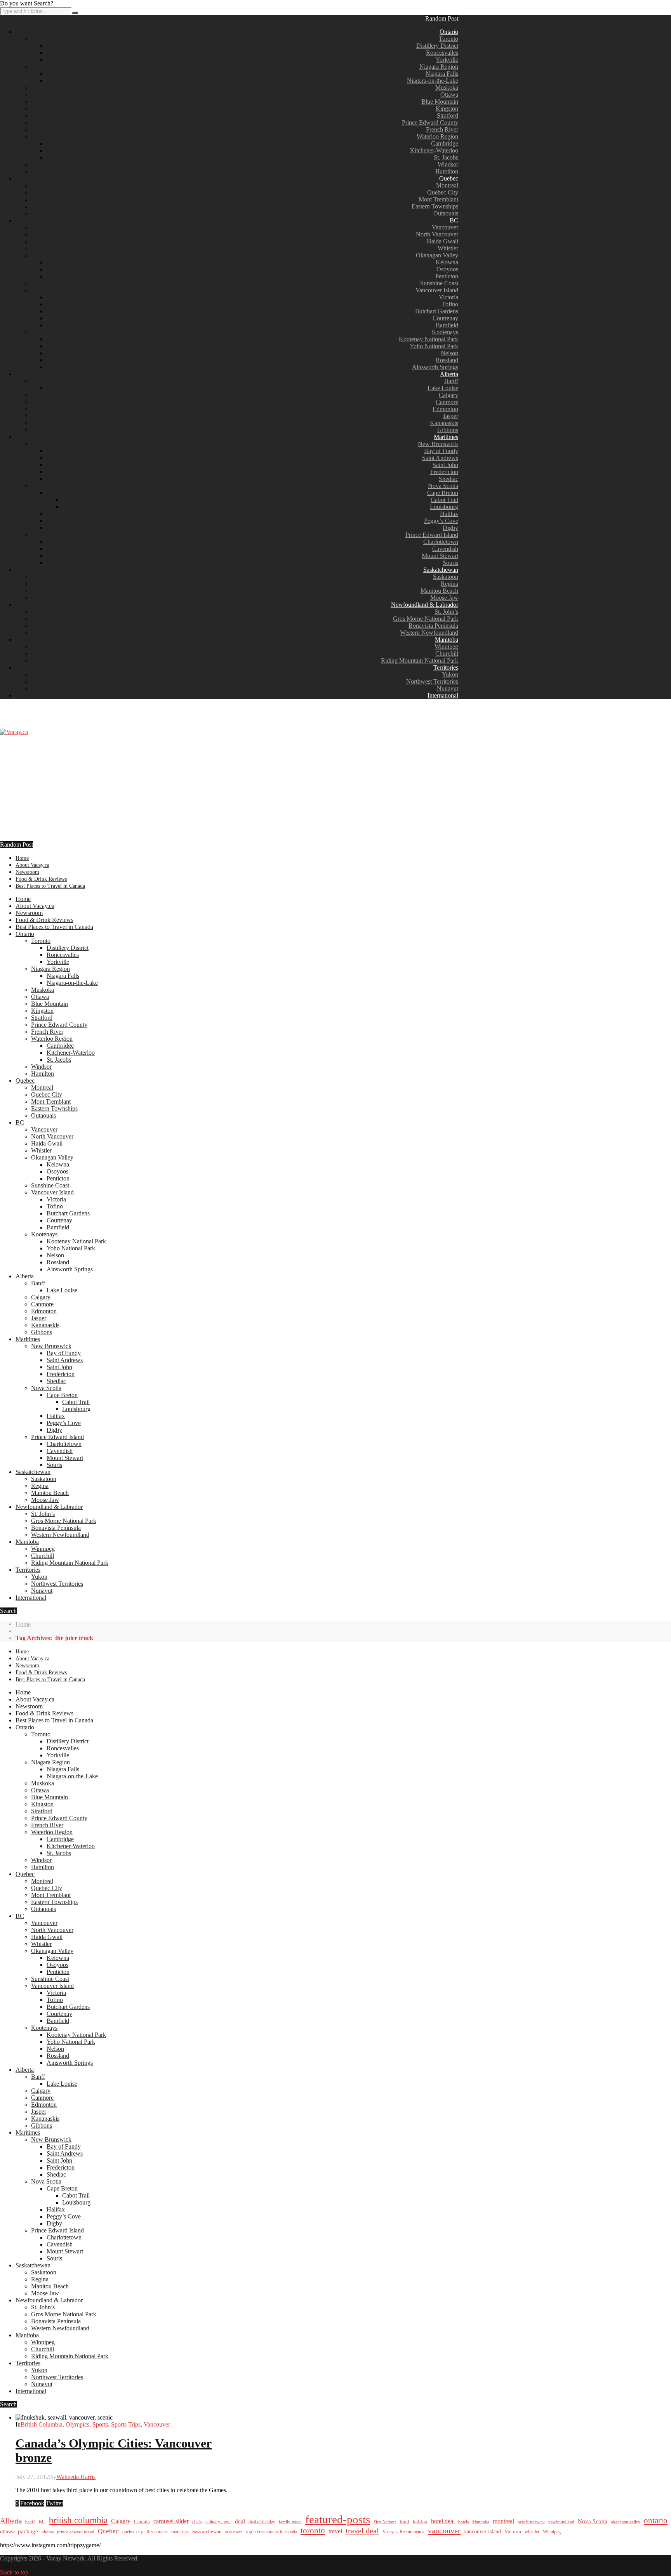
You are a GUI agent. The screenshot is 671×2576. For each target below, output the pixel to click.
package (28, 2531)
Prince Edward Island (432, 535)
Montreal (447, 185)
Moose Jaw (444, 598)
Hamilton (447, 171)
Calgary (448, 395)
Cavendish (445, 549)
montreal (503, 2521)
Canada (142, 2522)
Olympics (77, 2424)
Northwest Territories (432, 681)
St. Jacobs (446, 157)
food (404, 2521)
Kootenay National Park (429, 339)
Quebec (449, 178)
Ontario (449, 32)
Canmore (447, 402)
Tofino (450, 304)
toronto (313, 2531)
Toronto (448, 39)
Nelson (449, 353)
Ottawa (449, 95)
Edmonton (445, 409)
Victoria (448, 297)
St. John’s (446, 612)
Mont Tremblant (438, 199)
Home (22, 858)
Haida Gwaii (442, 241)
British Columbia (42, 2424)
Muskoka (447, 88)
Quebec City (443, 192)
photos (48, 2532)
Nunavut (448, 688)
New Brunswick (438, 444)
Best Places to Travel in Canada (50, 886)
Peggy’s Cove (441, 521)
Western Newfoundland (429, 633)
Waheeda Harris (76, 2477)
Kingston (447, 108)
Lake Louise (443, 388)
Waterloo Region (437, 136)
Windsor (448, 164)
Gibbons (448, 430)
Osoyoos (447, 269)
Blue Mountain (440, 102)
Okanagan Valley (437, 255)
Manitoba (447, 640)
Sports (100, 2424)
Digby (450, 528)
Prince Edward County (430, 122)
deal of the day (262, 2522)
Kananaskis (444, 423)
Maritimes (446, 437)
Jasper (451, 416)
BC (454, 220)
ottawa (7, 2532)
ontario (656, 2520)
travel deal (362, 2531)
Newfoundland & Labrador (425, 605)
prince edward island (76, 2532)
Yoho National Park (434, 346)
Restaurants (157, 2532)
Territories (446, 667)
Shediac (448, 479)
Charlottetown (441, 542)
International (443, 695)
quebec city (133, 2532)
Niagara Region (439, 67)
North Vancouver (437, 234)
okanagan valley (626, 2522)
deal (240, 2521)
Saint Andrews (440, 458)
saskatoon (234, 2532)
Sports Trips (126, 2424)
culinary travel (218, 2522)
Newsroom (27, 872)
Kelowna (447, 262)
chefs (197, 2522)
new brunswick (531, 2522)
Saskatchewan (441, 570)
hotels (463, 2522)
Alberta (449, 374)
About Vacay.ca (32, 865)
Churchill (447, 654)
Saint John (445, 465)
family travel (290, 2522)
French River (442, 129)
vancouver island (482, 2531)
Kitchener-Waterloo (434, 150)
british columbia (78, 2520)
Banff (451, 381)
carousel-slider (171, 2521)
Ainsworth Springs (435, 367)
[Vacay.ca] (14, 732)
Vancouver (445, 227)
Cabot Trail (444, 500)
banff (30, 2522)
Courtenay (445, 318)
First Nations (385, 2522)
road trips (180, 2532)
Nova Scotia (443, 486)
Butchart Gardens (437, 311)
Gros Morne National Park (426, 619)
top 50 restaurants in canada (272, 2532)
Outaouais (446, 213)
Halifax (449, 514)
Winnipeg (446, 647)
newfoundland (561, 2522)
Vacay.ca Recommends (403, 2532)
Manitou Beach (439, 591)
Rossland (447, 360)
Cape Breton (443, 493)
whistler (532, 2532)
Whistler (448, 248)
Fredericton (444, 472)
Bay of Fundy (441, 451)
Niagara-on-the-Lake (433, 81)
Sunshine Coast (439, 283)
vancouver (444, 2531)
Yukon (450, 674)
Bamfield (447, 325)
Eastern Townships (435, 206)
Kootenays (445, 332)
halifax (420, 2522)
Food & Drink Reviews (41, 879)
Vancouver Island (437, 290)
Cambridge (445, 143)
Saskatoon (446, 577)
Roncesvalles (442, 53)
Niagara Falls (442, 74)
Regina (449, 584)
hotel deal (443, 2521)
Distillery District (437, 46)
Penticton (447, 276)
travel (335, 2531)
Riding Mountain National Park (420, 660)
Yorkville (447, 60)
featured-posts (338, 2519)
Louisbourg (444, 507)
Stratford (448, 115)
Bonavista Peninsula (433, 626)
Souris (450, 563)
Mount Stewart (440, 556)
